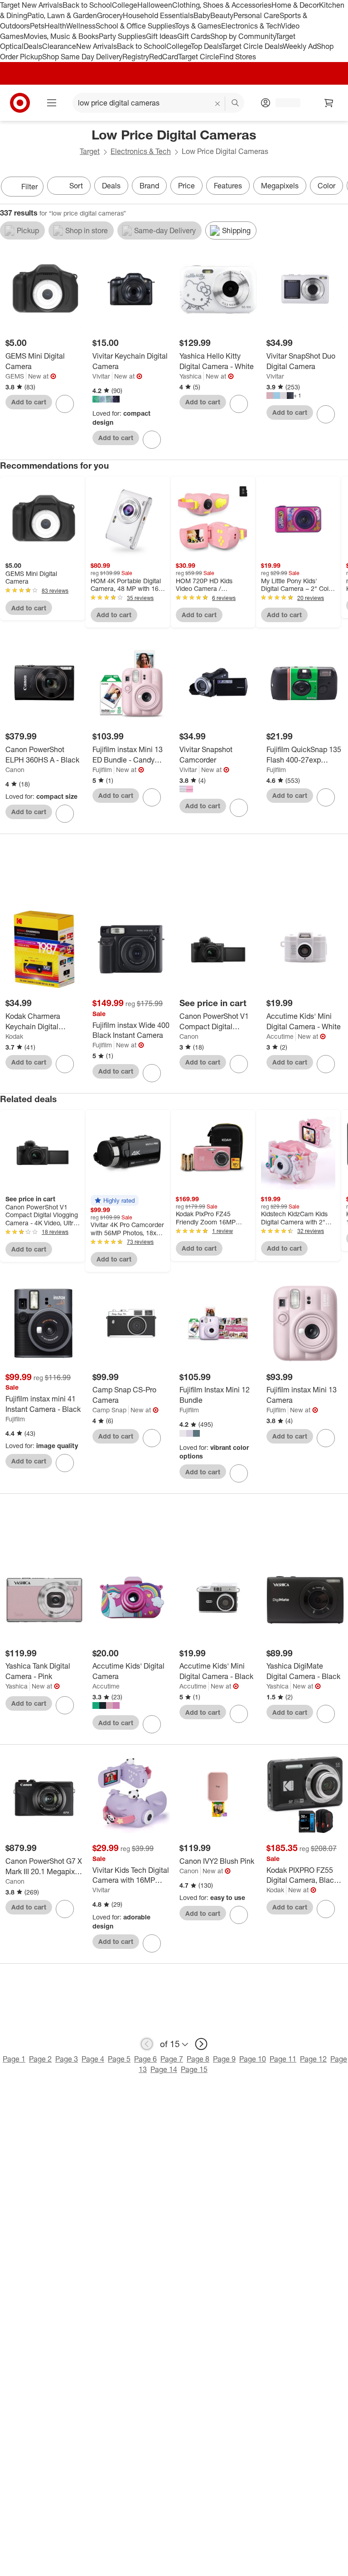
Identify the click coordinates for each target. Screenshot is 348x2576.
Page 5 (119, 2059)
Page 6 (145, 2059)
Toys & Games (198, 26)
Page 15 (194, 2069)
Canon (15, 770)
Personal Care (256, 15)
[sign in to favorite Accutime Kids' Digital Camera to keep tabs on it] (152, 1724)
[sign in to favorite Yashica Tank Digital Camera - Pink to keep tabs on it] (65, 1705)
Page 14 (164, 2069)
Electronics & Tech (251, 26)
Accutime (280, 1036)
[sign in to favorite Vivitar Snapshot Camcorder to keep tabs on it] (239, 808)
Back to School (87, 5)
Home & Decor (295, 5)
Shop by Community (243, 36)
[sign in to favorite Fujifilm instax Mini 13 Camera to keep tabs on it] (326, 1438)
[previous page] (147, 2044)
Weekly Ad (300, 46)
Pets (37, 26)
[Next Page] (339, 187)
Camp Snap (109, 1410)
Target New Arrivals (31, 5)
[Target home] (20, 103)
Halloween (155, 5)
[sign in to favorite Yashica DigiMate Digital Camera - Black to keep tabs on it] (326, 1714)
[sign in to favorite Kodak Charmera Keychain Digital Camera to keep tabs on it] (65, 1064)
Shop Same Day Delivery (82, 57)
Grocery (110, 15)
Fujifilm (102, 770)
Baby (202, 15)
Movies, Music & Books (61, 36)
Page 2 (40, 2059)
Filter (29, 187)
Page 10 (253, 2059)
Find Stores (238, 57)
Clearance (59, 46)
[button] (115, 1200)
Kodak (14, 1036)
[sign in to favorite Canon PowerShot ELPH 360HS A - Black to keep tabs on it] (65, 814)
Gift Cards (194, 36)
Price (186, 186)
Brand (149, 186)
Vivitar (101, 376)
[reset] (218, 104)
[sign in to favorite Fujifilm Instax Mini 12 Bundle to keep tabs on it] (239, 1473)
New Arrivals (97, 46)
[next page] (201, 2044)
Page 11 (283, 2059)
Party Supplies (122, 36)
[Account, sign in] (283, 103)
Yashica (191, 376)
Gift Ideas (162, 36)
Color (326, 186)
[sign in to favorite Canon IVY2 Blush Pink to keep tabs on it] (239, 1915)
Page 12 (313, 2059)
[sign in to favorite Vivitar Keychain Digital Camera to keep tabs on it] (152, 440)
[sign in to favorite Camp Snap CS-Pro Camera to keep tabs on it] (152, 1438)
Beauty (222, 15)
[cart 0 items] (329, 103)
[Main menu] (52, 103)
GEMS (15, 376)
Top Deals (206, 46)
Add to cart (29, 402)
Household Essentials (158, 15)
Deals (33, 46)
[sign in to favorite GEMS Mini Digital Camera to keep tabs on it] (65, 404)
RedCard (164, 57)
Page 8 (198, 2059)
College (125, 5)
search (236, 104)
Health (55, 26)
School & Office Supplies (135, 26)
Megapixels (280, 186)
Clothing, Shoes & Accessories (222, 5)
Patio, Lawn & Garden (62, 15)
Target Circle (199, 57)
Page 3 (67, 2059)
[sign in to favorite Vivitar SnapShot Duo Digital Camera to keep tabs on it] (326, 414)
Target (90, 151)
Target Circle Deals (252, 46)
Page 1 (14, 2059)
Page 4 (93, 2059)
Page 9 (224, 2059)
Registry (136, 57)
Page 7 (172, 2059)
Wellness (81, 26)
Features (228, 186)
